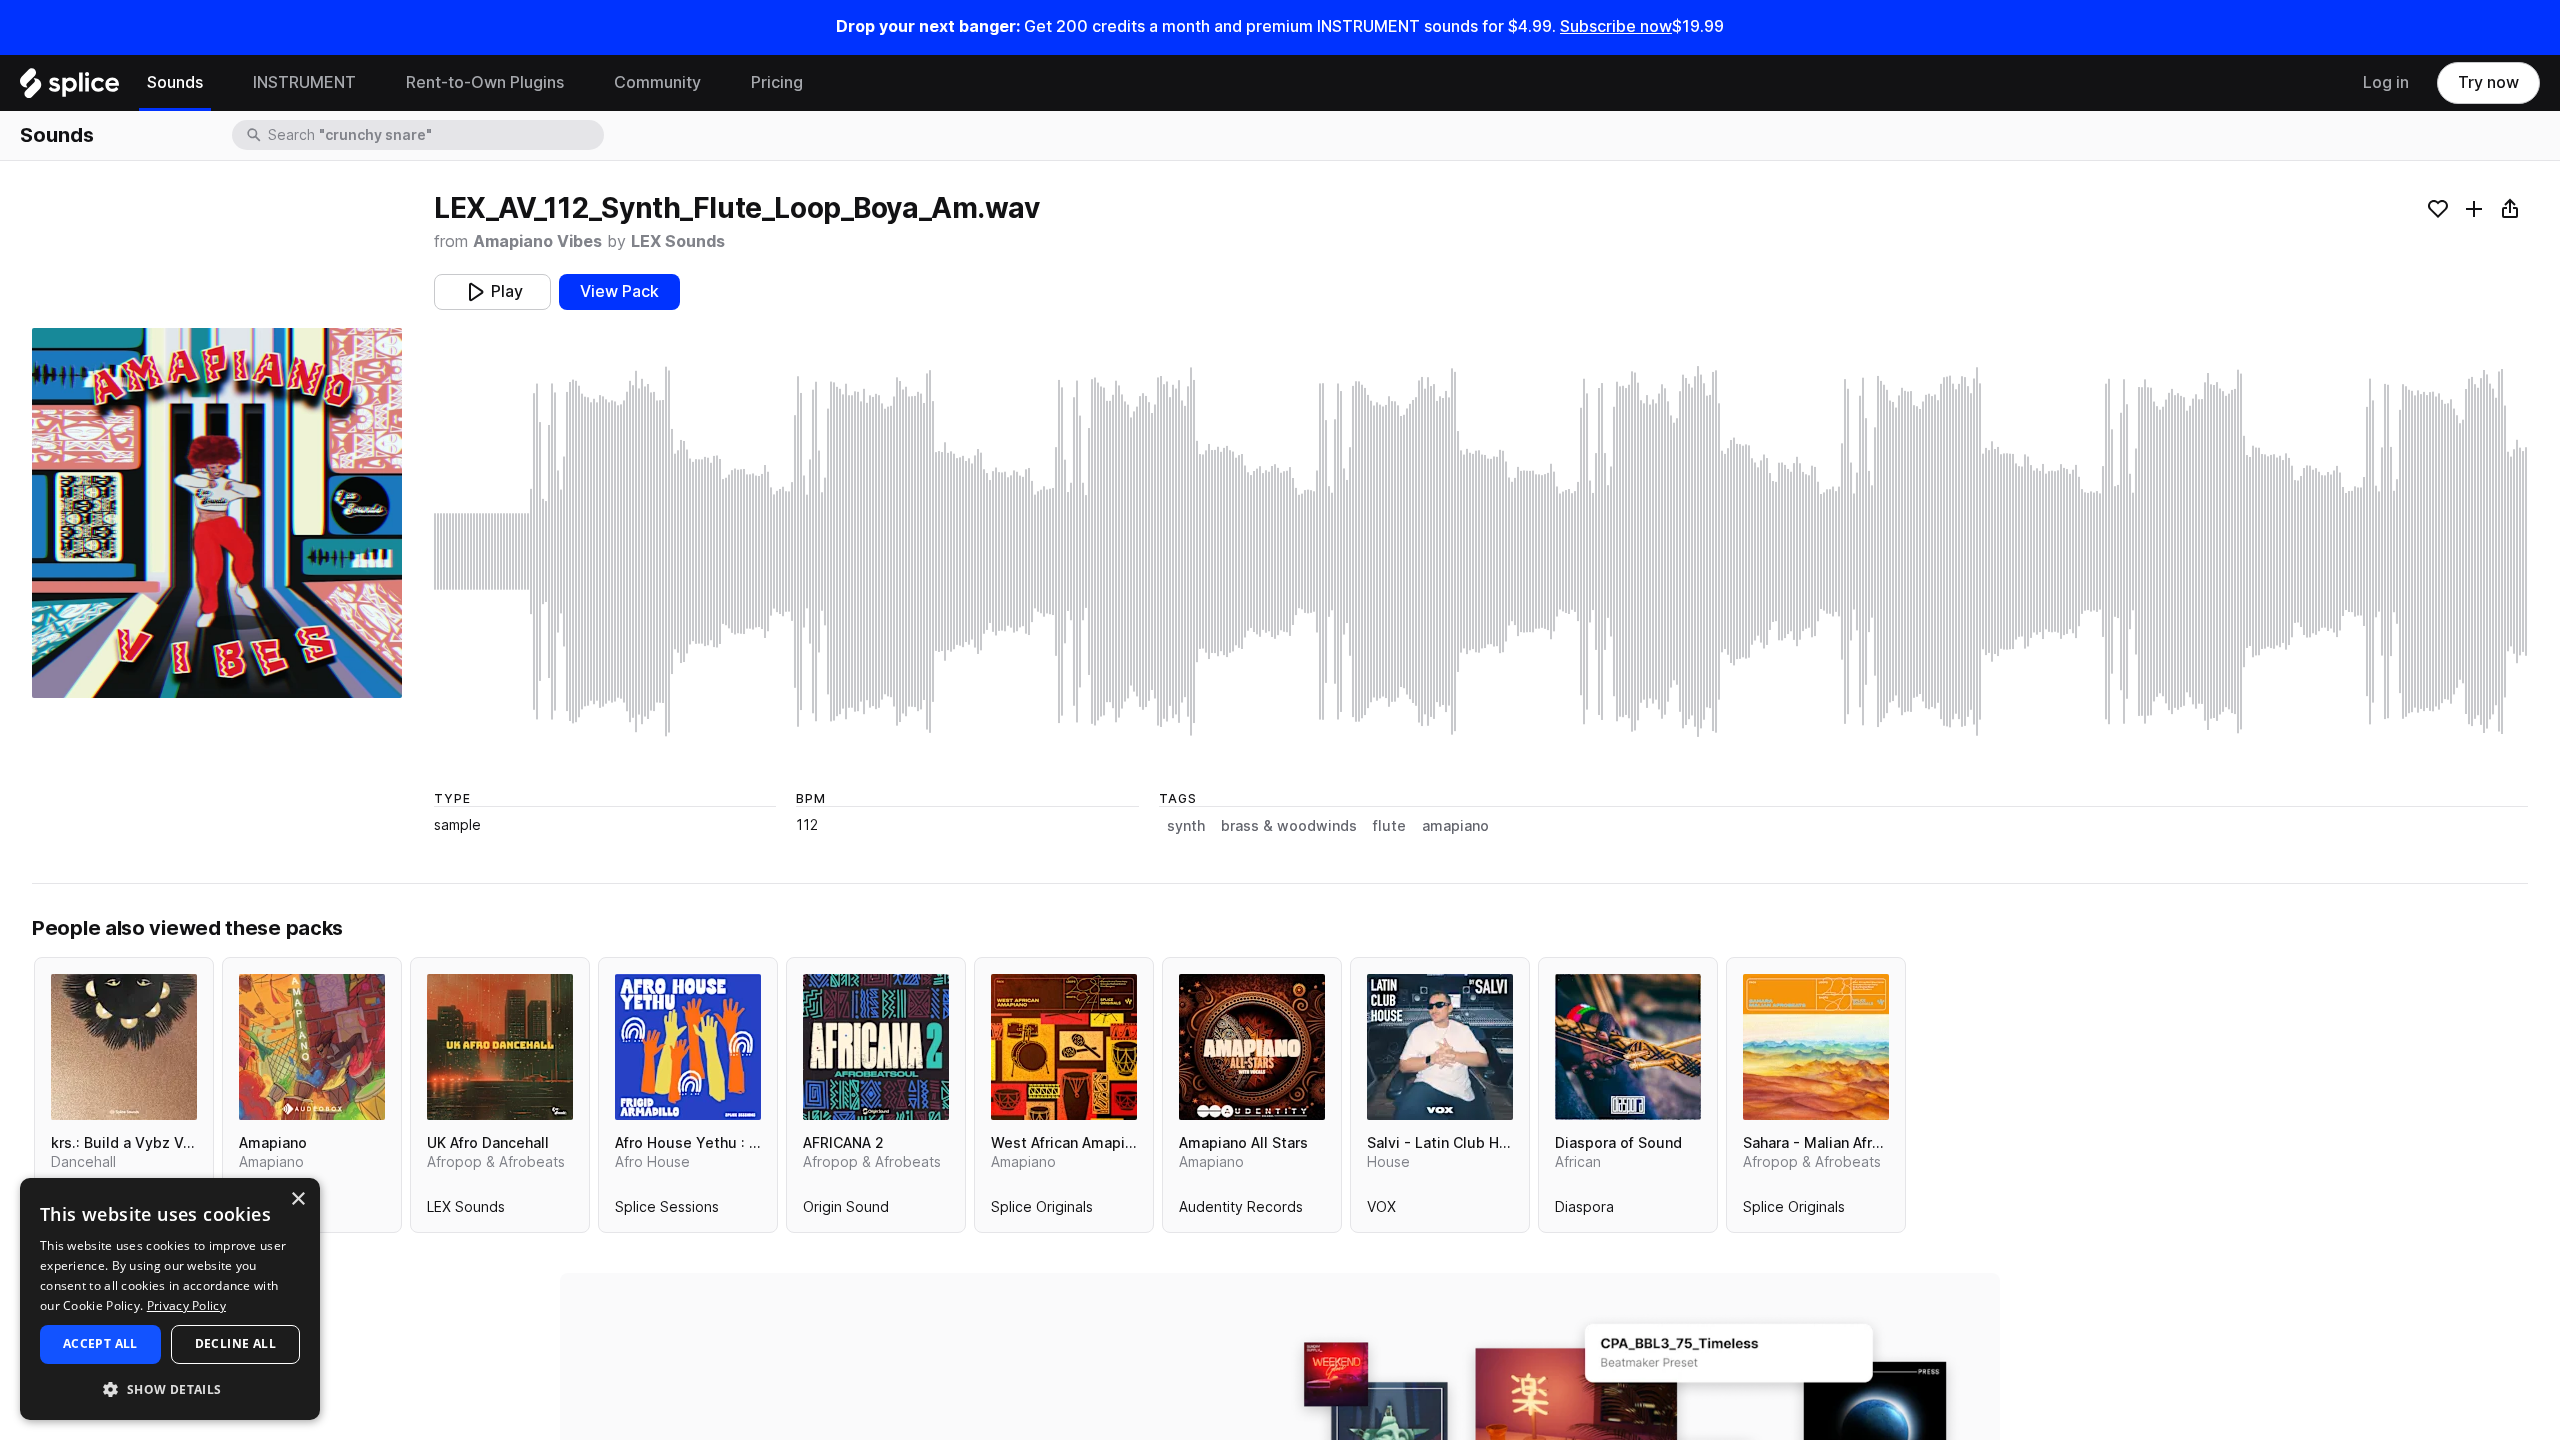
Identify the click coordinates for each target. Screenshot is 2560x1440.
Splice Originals (1042, 1211)
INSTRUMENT (304, 82)
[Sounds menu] (218, 83)
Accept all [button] (100, 1343)
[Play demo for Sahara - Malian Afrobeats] (1816, 1047)
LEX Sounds (678, 241)
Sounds (175, 82)
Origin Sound (846, 1211)
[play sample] (1481, 551)
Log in (2386, 82)
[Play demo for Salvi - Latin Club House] (1440, 1047)
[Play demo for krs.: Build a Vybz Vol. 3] (124, 1047)
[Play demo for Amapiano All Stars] (1252, 1047)
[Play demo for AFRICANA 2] (876, 1047)
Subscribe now (1616, 26)
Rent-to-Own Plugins (485, 82)
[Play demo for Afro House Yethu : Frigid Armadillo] (688, 1047)
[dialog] (170, 1299)
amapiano (1455, 826)
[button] (170, 1388)
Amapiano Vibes (537, 241)
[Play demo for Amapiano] (312, 1047)
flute (1389, 826)
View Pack (619, 291)
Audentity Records (1241, 1211)
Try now (2488, 82)
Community (657, 82)
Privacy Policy (186, 1305)
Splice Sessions (667, 1211)
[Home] (69, 88)
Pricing (777, 82)
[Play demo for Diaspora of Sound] (1628, 1047)
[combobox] (434, 135)
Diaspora (1584, 1211)
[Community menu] (716, 83)
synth (1186, 826)
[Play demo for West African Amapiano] (1064, 1047)
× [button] (297, 1199)
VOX (1381, 1211)
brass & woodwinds (1289, 826)
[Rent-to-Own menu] (579, 83)
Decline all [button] (235, 1343)
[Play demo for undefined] (217, 513)
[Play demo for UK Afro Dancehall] (500, 1047)
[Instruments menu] (371, 83)
